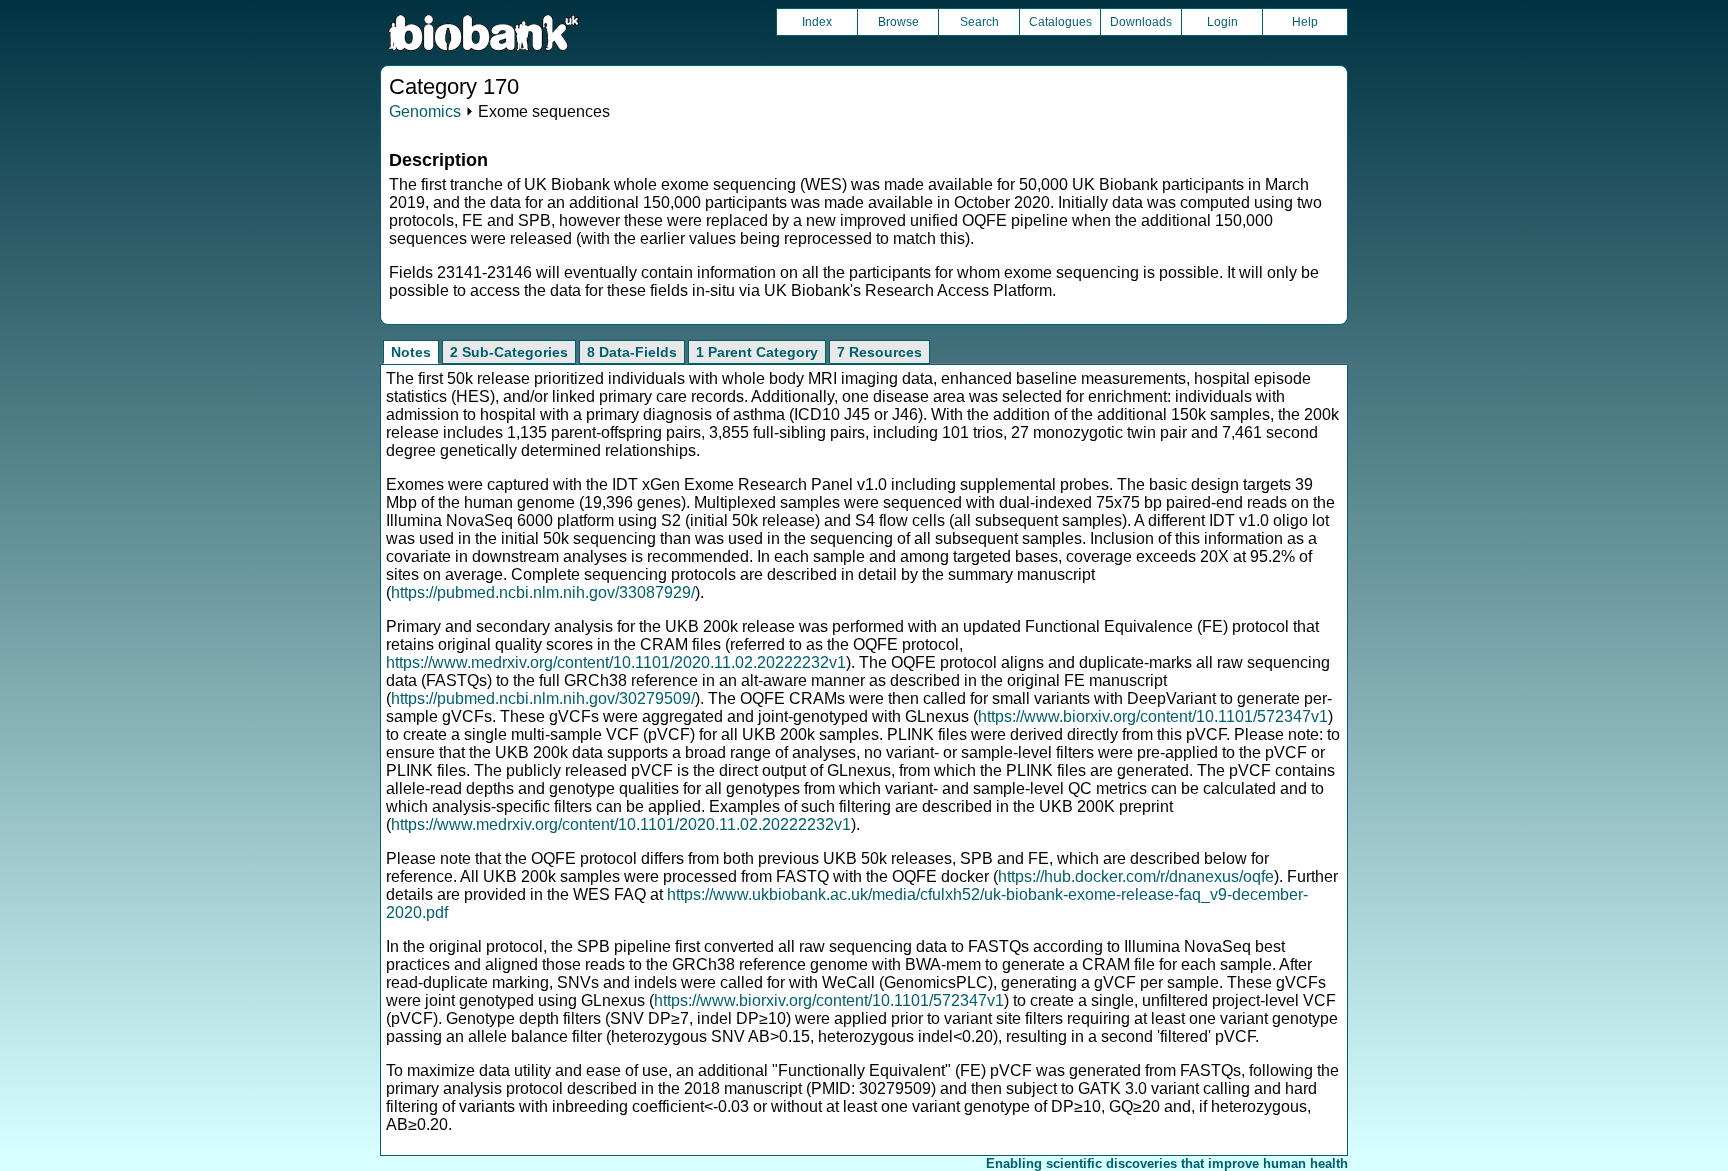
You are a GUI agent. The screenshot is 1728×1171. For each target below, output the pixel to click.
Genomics (425, 111)
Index (817, 22)
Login (1222, 22)
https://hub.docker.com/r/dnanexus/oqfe (1136, 876)
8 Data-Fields (632, 352)
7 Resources (879, 352)
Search (979, 22)
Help (1305, 22)
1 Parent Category (757, 352)
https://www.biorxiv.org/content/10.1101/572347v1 (1153, 716)
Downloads (1141, 22)
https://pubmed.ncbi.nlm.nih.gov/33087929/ (543, 592)
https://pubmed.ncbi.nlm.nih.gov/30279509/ (543, 698)
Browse (898, 22)
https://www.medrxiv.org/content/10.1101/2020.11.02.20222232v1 (616, 662)
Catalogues (1060, 22)
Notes (411, 352)
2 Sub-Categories (509, 352)
